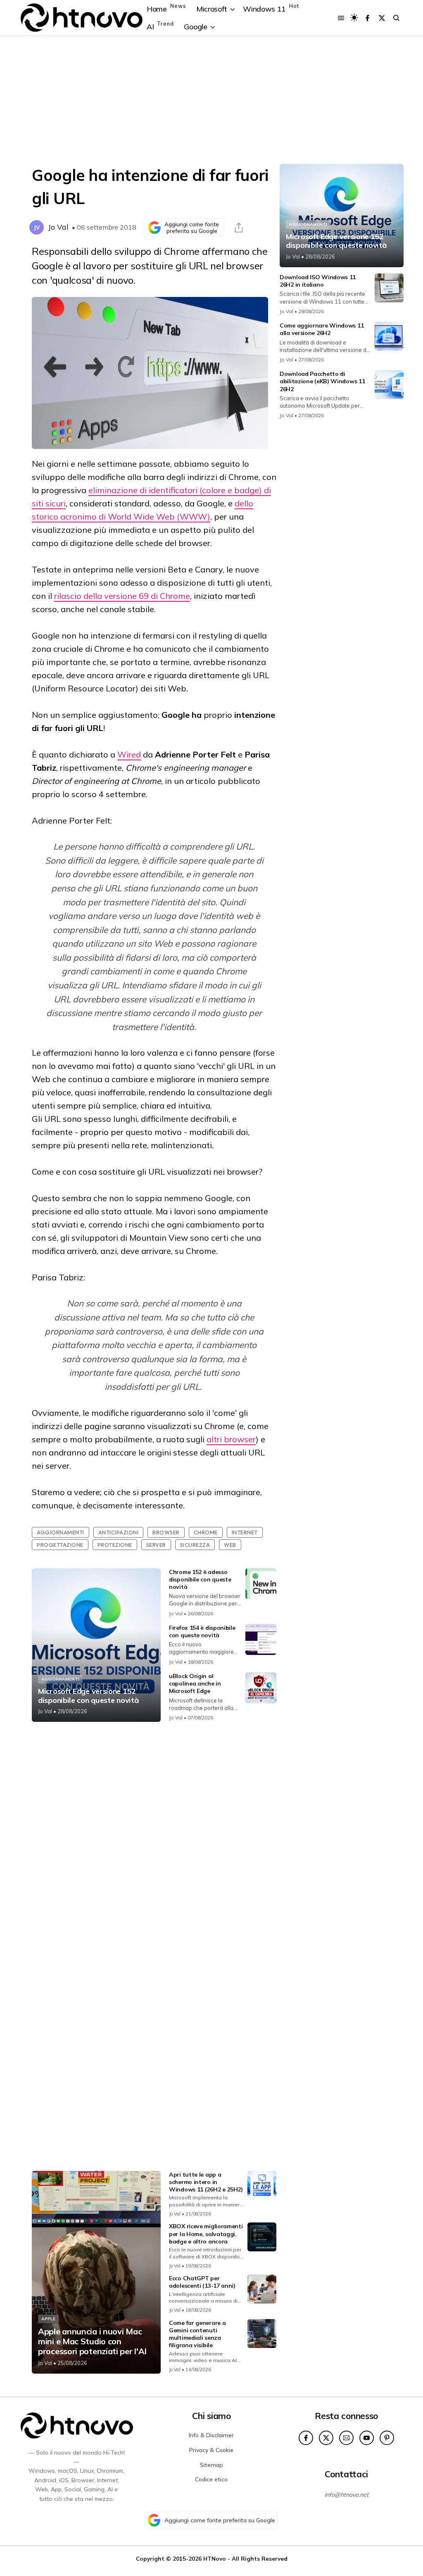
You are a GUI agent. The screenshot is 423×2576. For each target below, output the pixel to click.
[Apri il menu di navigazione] (341, 18)
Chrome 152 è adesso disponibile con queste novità (200, 1579)
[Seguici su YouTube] (367, 2438)
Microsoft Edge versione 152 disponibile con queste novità (88, 1696)
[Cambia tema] (354, 18)
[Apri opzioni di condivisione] (239, 228)
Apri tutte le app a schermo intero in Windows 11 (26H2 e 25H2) (206, 2182)
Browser (166, 1532)
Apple (48, 2319)
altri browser (231, 1439)
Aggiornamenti (61, 1532)
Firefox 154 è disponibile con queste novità (202, 1631)
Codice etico (211, 2479)
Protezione (115, 1545)
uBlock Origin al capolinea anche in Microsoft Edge (195, 1683)
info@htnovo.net (347, 2495)
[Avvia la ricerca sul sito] (396, 18)
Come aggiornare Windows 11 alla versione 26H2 (322, 329)
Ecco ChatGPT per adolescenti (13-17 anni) (202, 2282)
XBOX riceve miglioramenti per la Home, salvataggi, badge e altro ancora (206, 2234)
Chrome (206, 1532)
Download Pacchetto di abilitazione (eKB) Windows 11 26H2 (322, 381)
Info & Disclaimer (211, 2435)
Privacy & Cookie (211, 2450)
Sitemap (211, 2465)
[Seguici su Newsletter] (346, 2438)
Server (156, 1545)
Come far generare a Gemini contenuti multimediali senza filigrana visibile (197, 2334)
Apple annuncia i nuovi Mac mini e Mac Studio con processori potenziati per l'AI (92, 2341)
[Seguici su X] (382, 18)
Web (230, 1545)
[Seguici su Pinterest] (387, 2438)
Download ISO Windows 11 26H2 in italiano (318, 281)
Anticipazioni (119, 1532)
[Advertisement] (211, 100)
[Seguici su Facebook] (367, 18)
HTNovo (215, 2558)
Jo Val (58, 227)
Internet (245, 1532)
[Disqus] (154, 1838)
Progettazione (60, 1545)
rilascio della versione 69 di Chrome (122, 596)
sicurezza (195, 1545)
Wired (129, 754)
